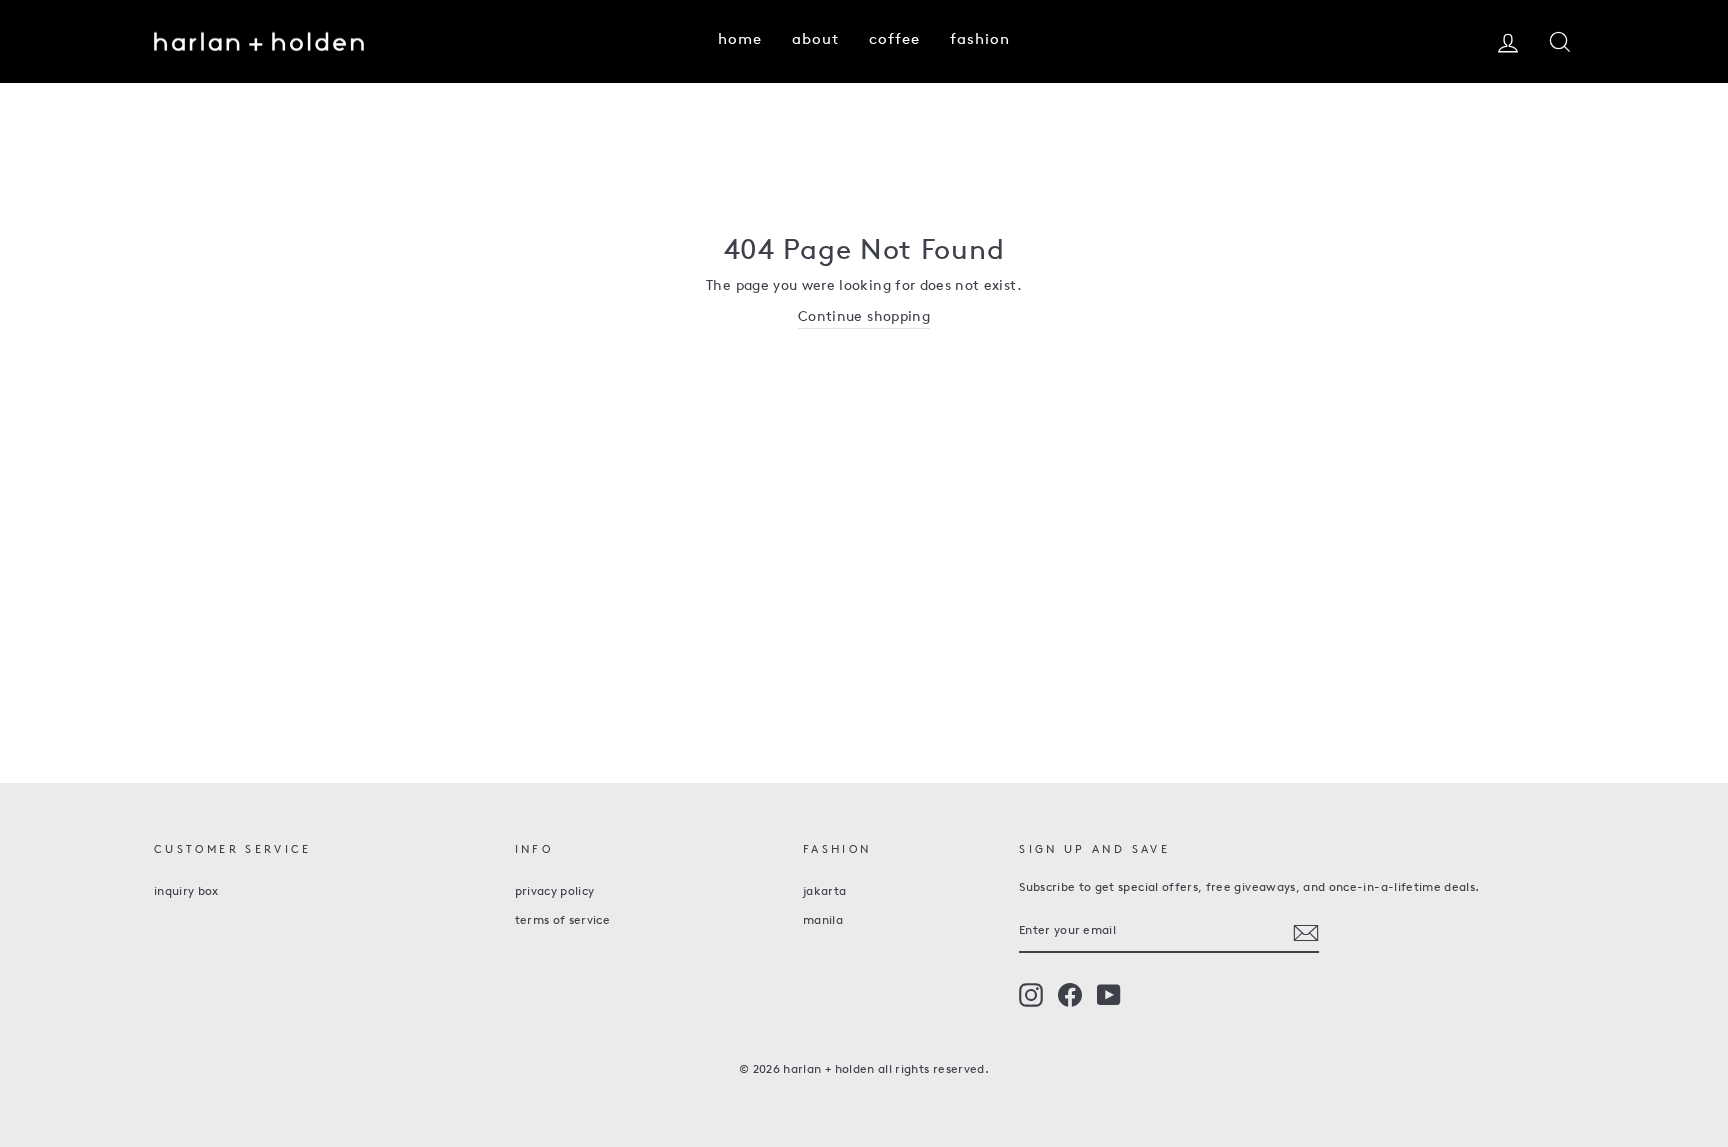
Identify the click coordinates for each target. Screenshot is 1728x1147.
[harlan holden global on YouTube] (1109, 995)
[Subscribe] (1306, 933)
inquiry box (186, 892)
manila (823, 921)
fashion (980, 40)
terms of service (563, 921)
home (740, 40)
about (815, 40)
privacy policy (555, 892)
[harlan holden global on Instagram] (1031, 995)
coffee (894, 40)
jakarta (824, 892)
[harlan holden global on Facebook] (1070, 995)
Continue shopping (864, 317)
